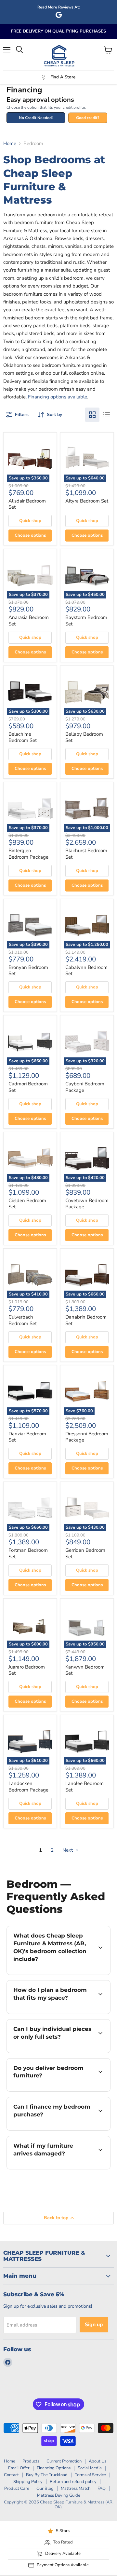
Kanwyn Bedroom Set (85, 1670)
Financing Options (54, 2468)
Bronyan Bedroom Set (28, 971)
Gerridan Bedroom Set (85, 1553)
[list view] (107, 415)
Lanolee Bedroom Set (84, 1787)
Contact (11, 2475)
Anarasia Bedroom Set (29, 621)
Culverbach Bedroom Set (23, 1320)
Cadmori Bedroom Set (28, 1087)
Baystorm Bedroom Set (86, 621)
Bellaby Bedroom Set (84, 737)
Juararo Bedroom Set (27, 1670)
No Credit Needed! (36, 118)
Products (31, 2461)
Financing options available (58, 397)
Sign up (94, 2325)
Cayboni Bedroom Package (85, 1087)
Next (68, 1850)
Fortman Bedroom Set (28, 1553)
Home (10, 144)
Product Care (17, 2489)
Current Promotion (64, 2461)
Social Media (90, 2468)
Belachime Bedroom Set (23, 737)
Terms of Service (90, 2475)
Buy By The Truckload (47, 2475)
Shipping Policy (28, 2482)
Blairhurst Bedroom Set (86, 854)
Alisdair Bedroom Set (27, 504)
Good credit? (88, 118)
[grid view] (92, 415)
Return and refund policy (73, 2482)
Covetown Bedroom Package (87, 1204)
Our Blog (45, 2489)
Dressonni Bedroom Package (87, 1437)
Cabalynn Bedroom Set (86, 971)
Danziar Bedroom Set (27, 1437)
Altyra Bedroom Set (87, 501)
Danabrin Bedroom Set (86, 1320)
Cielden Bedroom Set (27, 1204)
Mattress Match (76, 2489)
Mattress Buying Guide (59, 2495)
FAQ (102, 2489)
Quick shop (30, 521)
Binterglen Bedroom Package (28, 854)
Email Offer (19, 2468)
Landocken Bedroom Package (28, 1787)
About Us (97, 2461)
